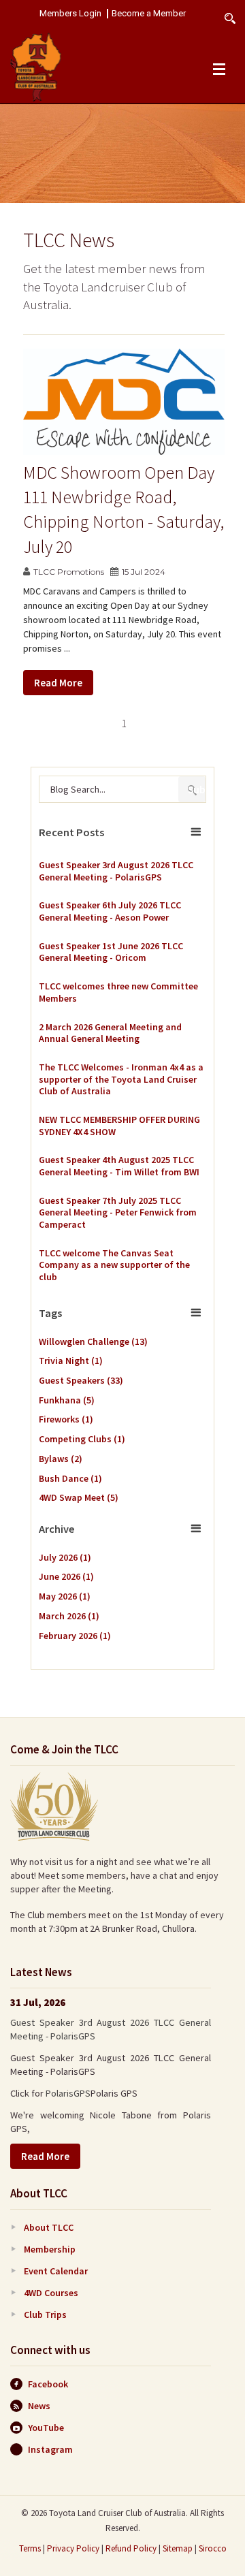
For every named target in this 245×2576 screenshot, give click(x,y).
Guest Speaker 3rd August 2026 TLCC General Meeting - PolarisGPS (116, 871)
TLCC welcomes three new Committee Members (118, 992)
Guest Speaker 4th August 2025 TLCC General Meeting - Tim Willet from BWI (119, 1166)
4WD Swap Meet (79, 1497)
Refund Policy (131, 2548)
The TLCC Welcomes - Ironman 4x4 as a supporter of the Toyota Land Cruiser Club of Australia (121, 1079)
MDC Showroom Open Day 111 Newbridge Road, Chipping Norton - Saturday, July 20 (124, 509)
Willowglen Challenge (93, 1341)
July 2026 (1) (65, 1557)
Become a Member (149, 14)
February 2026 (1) (75, 1636)
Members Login (70, 14)
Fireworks (66, 1419)
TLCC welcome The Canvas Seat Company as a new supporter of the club (114, 1265)
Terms (30, 2548)
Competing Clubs (82, 1439)
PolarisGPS (68, 2093)
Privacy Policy (73, 2548)
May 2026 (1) (65, 1596)
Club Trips (45, 2315)
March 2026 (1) (69, 1616)
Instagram (50, 2449)
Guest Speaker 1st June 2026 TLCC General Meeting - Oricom (111, 952)
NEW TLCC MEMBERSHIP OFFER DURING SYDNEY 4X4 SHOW (119, 1126)
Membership (50, 2249)
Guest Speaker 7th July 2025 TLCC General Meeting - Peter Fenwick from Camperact (118, 1213)
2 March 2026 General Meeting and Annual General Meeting (110, 1033)
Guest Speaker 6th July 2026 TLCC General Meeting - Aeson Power (110, 911)
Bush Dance (70, 1478)
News (39, 2406)
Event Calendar (56, 2271)
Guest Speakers (81, 1380)
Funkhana (67, 1400)
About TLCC (49, 2227)
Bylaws (61, 1459)
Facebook (48, 2384)
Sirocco (213, 2548)
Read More (58, 683)
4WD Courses (51, 2293)
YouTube (46, 2428)
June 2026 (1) (66, 1576)
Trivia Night (71, 1361)
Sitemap (178, 2548)
